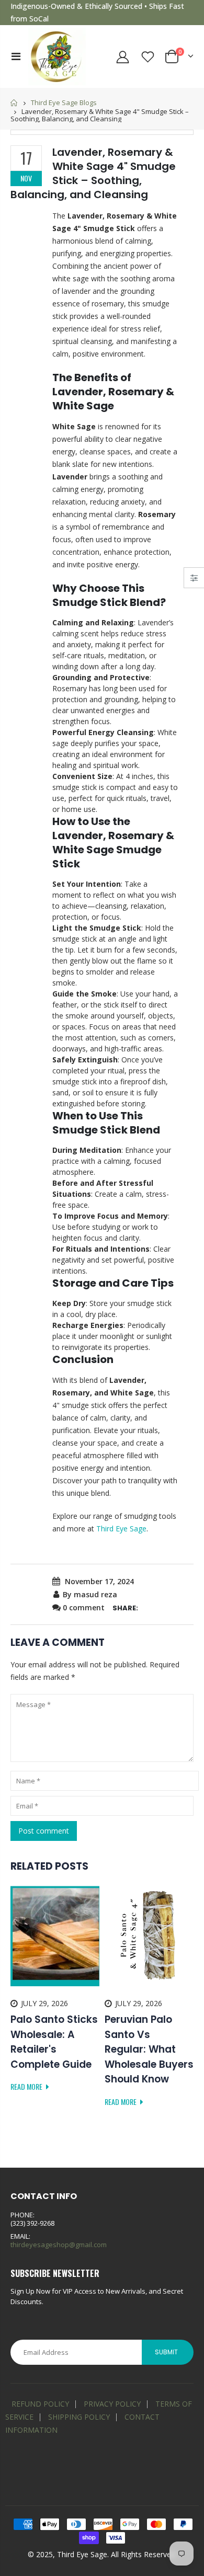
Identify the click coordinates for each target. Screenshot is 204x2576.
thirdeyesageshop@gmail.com (59, 2245)
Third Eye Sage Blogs (64, 102)
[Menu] (16, 56)
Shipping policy (79, 2417)
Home (14, 103)
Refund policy (40, 2404)
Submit (166, 2352)
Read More (27, 2086)
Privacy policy (112, 2404)
